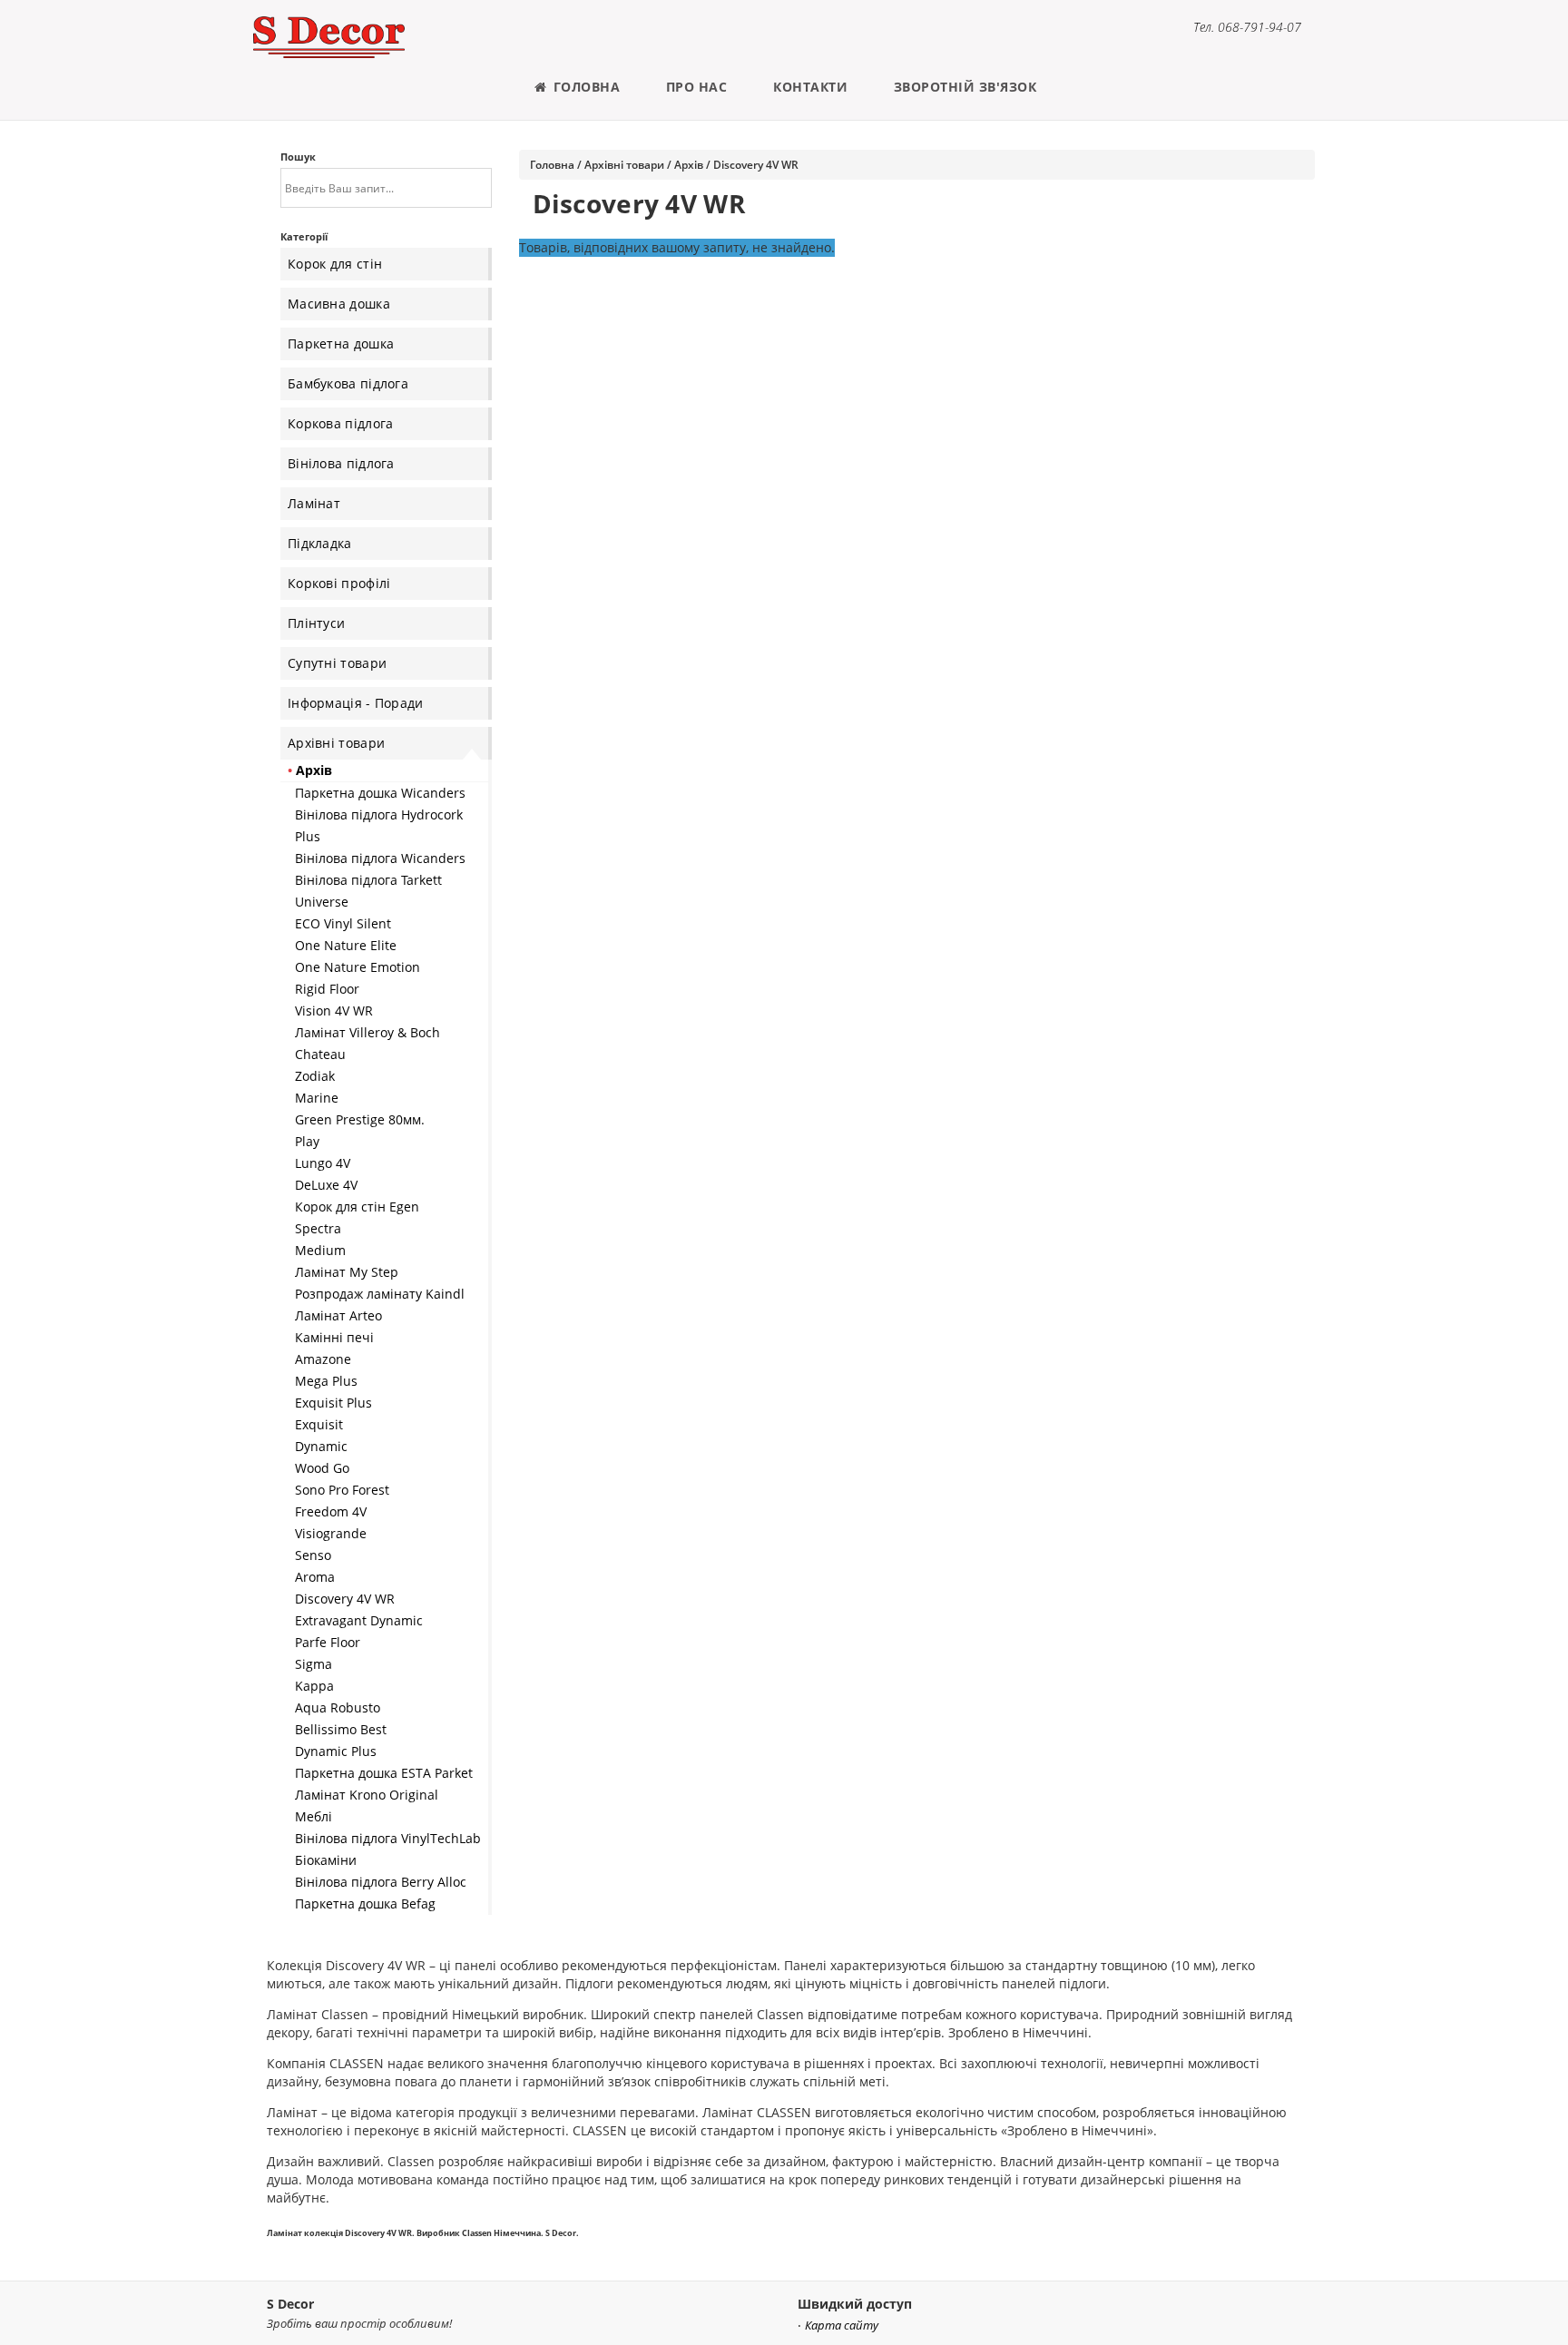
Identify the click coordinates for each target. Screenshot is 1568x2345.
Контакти (810, 87)
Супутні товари (337, 663)
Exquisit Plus (333, 1403)
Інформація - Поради (356, 703)
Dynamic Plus (336, 1751)
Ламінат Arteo (338, 1315)
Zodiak (315, 1076)
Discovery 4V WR (345, 1599)
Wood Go (322, 1468)
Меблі (314, 1816)
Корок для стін (335, 264)
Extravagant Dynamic (359, 1620)
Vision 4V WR (334, 1011)
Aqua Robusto (338, 1707)
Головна (584, 87)
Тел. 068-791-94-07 (1247, 27)
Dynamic (321, 1446)
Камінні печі (334, 1337)
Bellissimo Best (341, 1729)
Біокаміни (326, 1860)
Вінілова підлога (341, 463)
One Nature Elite (346, 945)
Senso (313, 1555)
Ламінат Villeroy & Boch (367, 1032)
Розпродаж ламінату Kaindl (380, 1294)
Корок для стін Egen (357, 1207)
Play (307, 1141)
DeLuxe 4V (326, 1185)
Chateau (320, 1054)
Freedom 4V (331, 1511)
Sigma (314, 1664)
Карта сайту (842, 2325)
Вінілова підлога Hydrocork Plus (379, 825)
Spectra (318, 1228)
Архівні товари (336, 743)
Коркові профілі (339, 583)
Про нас (697, 87)
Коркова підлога (341, 423)
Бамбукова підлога (348, 383)
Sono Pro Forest (342, 1490)
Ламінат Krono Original (367, 1795)
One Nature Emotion (358, 967)
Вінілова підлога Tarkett (368, 880)
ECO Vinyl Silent (343, 923)
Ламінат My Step (347, 1272)
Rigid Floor (327, 989)
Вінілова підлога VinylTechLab (388, 1838)
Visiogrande (331, 1533)
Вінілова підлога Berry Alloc (381, 1882)
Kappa (314, 1686)
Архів (314, 770)
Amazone (323, 1359)
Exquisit (319, 1424)
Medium (320, 1250)
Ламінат (314, 503)
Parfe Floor (328, 1642)
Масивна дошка (339, 304)
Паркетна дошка (341, 343)
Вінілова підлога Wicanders (380, 858)
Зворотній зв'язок (965, 87)
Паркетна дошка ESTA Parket (384, 1773)
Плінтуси (316, 623)
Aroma (315, 1577)
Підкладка (320, 543)
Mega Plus (326, 1381)
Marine (317, 1098)
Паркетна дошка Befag (365, 1903)
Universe (322, 902)
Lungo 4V (323, 1163)
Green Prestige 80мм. (360, 1119)
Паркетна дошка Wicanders (380, 793)
